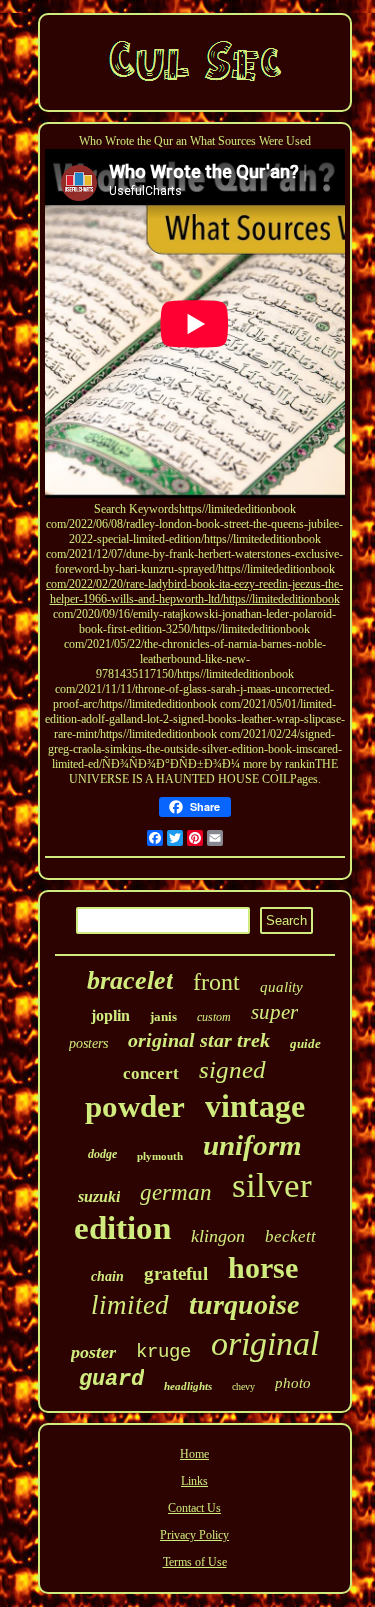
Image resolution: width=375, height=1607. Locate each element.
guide (305, 1043)
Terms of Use (195, 1562)
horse (263, 1267)
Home (194, 1454)
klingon (218, 1236)
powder (135, 1106)
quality (281, 987)
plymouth (160, 1156)
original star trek (199, 1040)
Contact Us (194, 1508)
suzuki (99, 1196)
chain (107, 1276)
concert (151, 1073)
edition (122, 1228)
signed (232, 1069)
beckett (290, 1236)
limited (130, 1305)
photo (293, 1383)
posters (88, 1043)
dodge (102, 1154)
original (265, 1343)
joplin (110, 1015)
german (176, 1192)
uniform (252, 1145)
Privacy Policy (194, 1535)
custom (214, 1017)
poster (93, 1352)
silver (272, 1185)
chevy (243, 1386)
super (274, 1012)
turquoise (244, 1304)
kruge (163, 1352)
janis (163, 1016)
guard (111, 1379)
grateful (176, 1273)
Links (194, 1481)
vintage (255, 1106)
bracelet (130, 980)
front (216, 982)
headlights (188, 1386)
